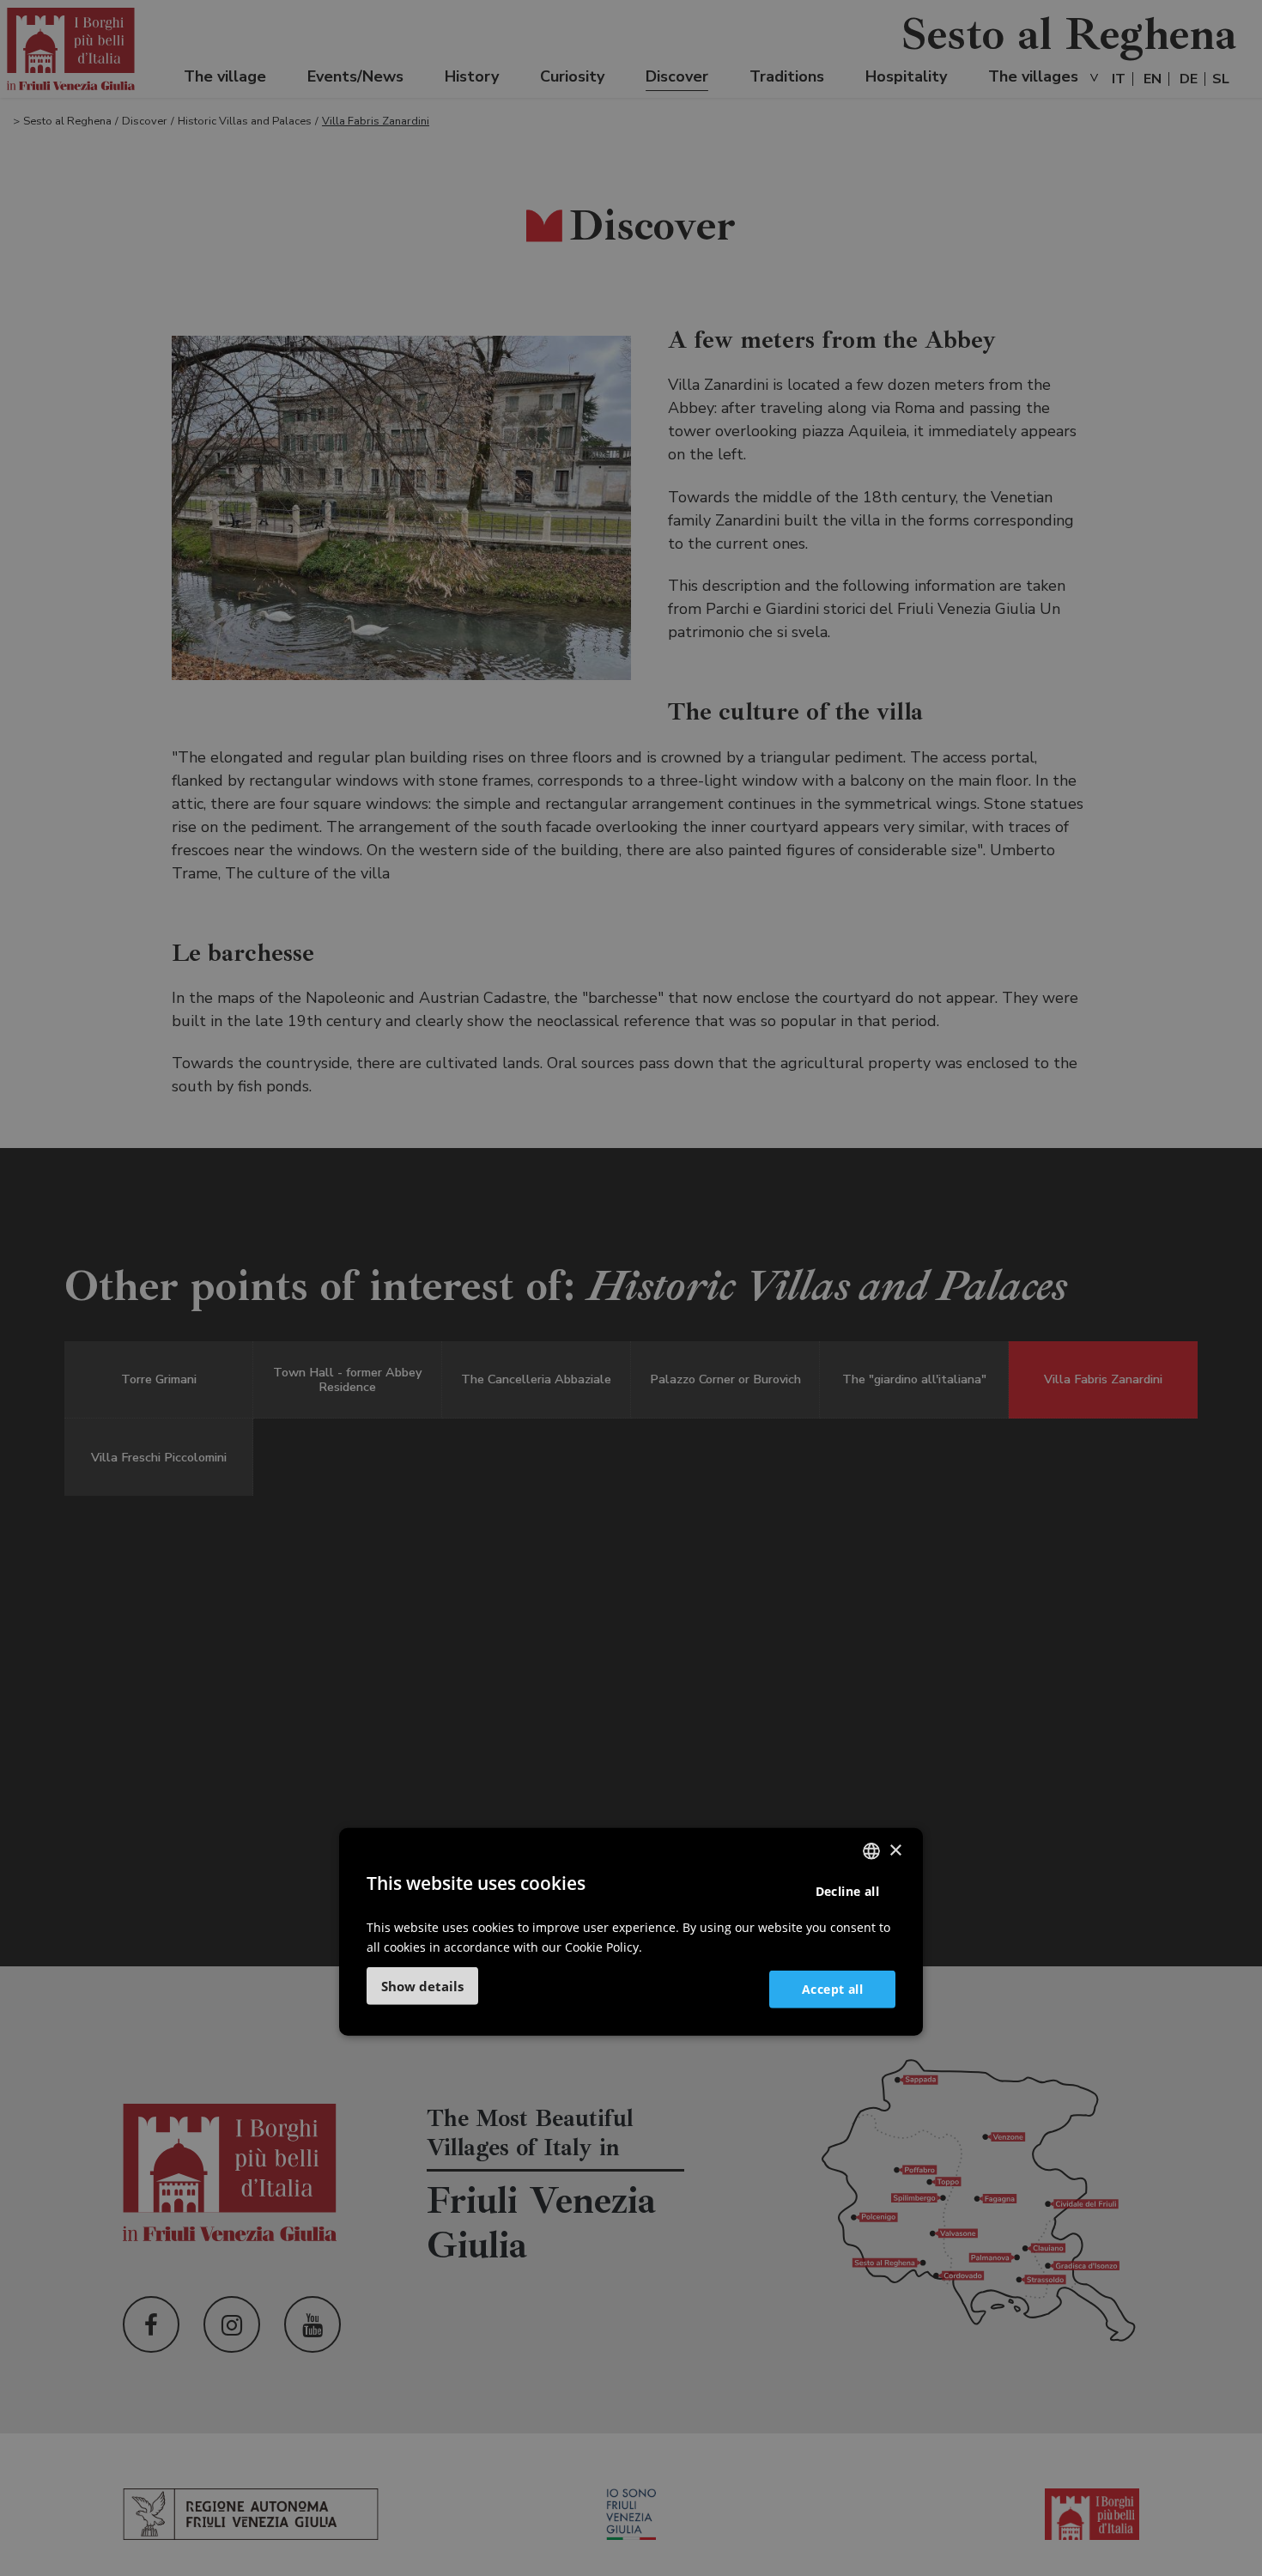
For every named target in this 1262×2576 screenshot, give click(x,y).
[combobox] (871, 1851)
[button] (422, 1986)
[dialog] (631, 1932)
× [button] (895, 1850)
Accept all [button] (832, 1988)
